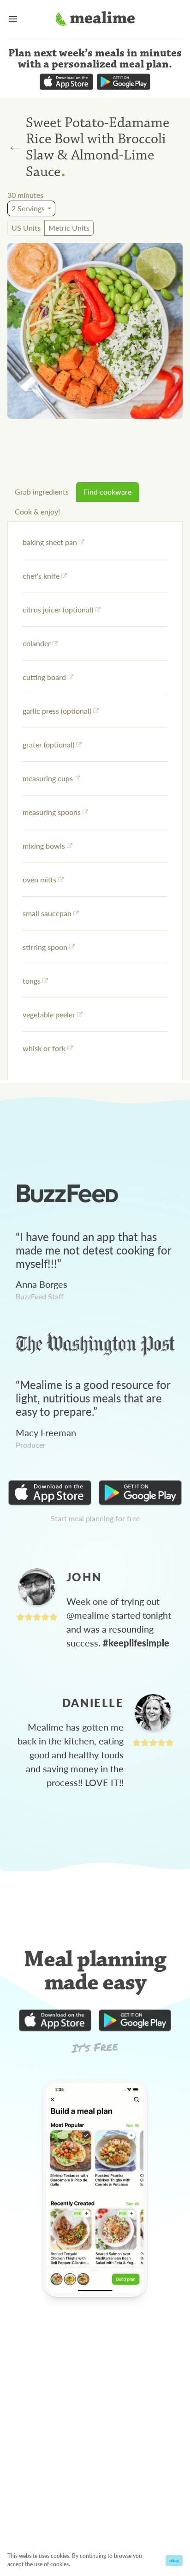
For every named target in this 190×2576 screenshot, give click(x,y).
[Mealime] (95, 20)
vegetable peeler (49, 1014)
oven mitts (39, 879)
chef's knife (41, 576)
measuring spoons (52, 812)
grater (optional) (48, 744)
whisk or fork (44, 1048)
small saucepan (47, 913)
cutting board (44, 677)
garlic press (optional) (57, 711)
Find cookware (107, 492)
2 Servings (28, 208)
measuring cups (48, 778)
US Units (26, 228)
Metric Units (69, 228)
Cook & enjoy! (37, 511)
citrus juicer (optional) (58, 609)
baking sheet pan (50, 542)
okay (174, 2560)
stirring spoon (45, 947)
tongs (32, 981)
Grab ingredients (42, 492)
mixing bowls (44, 846)
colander (37, 643)
